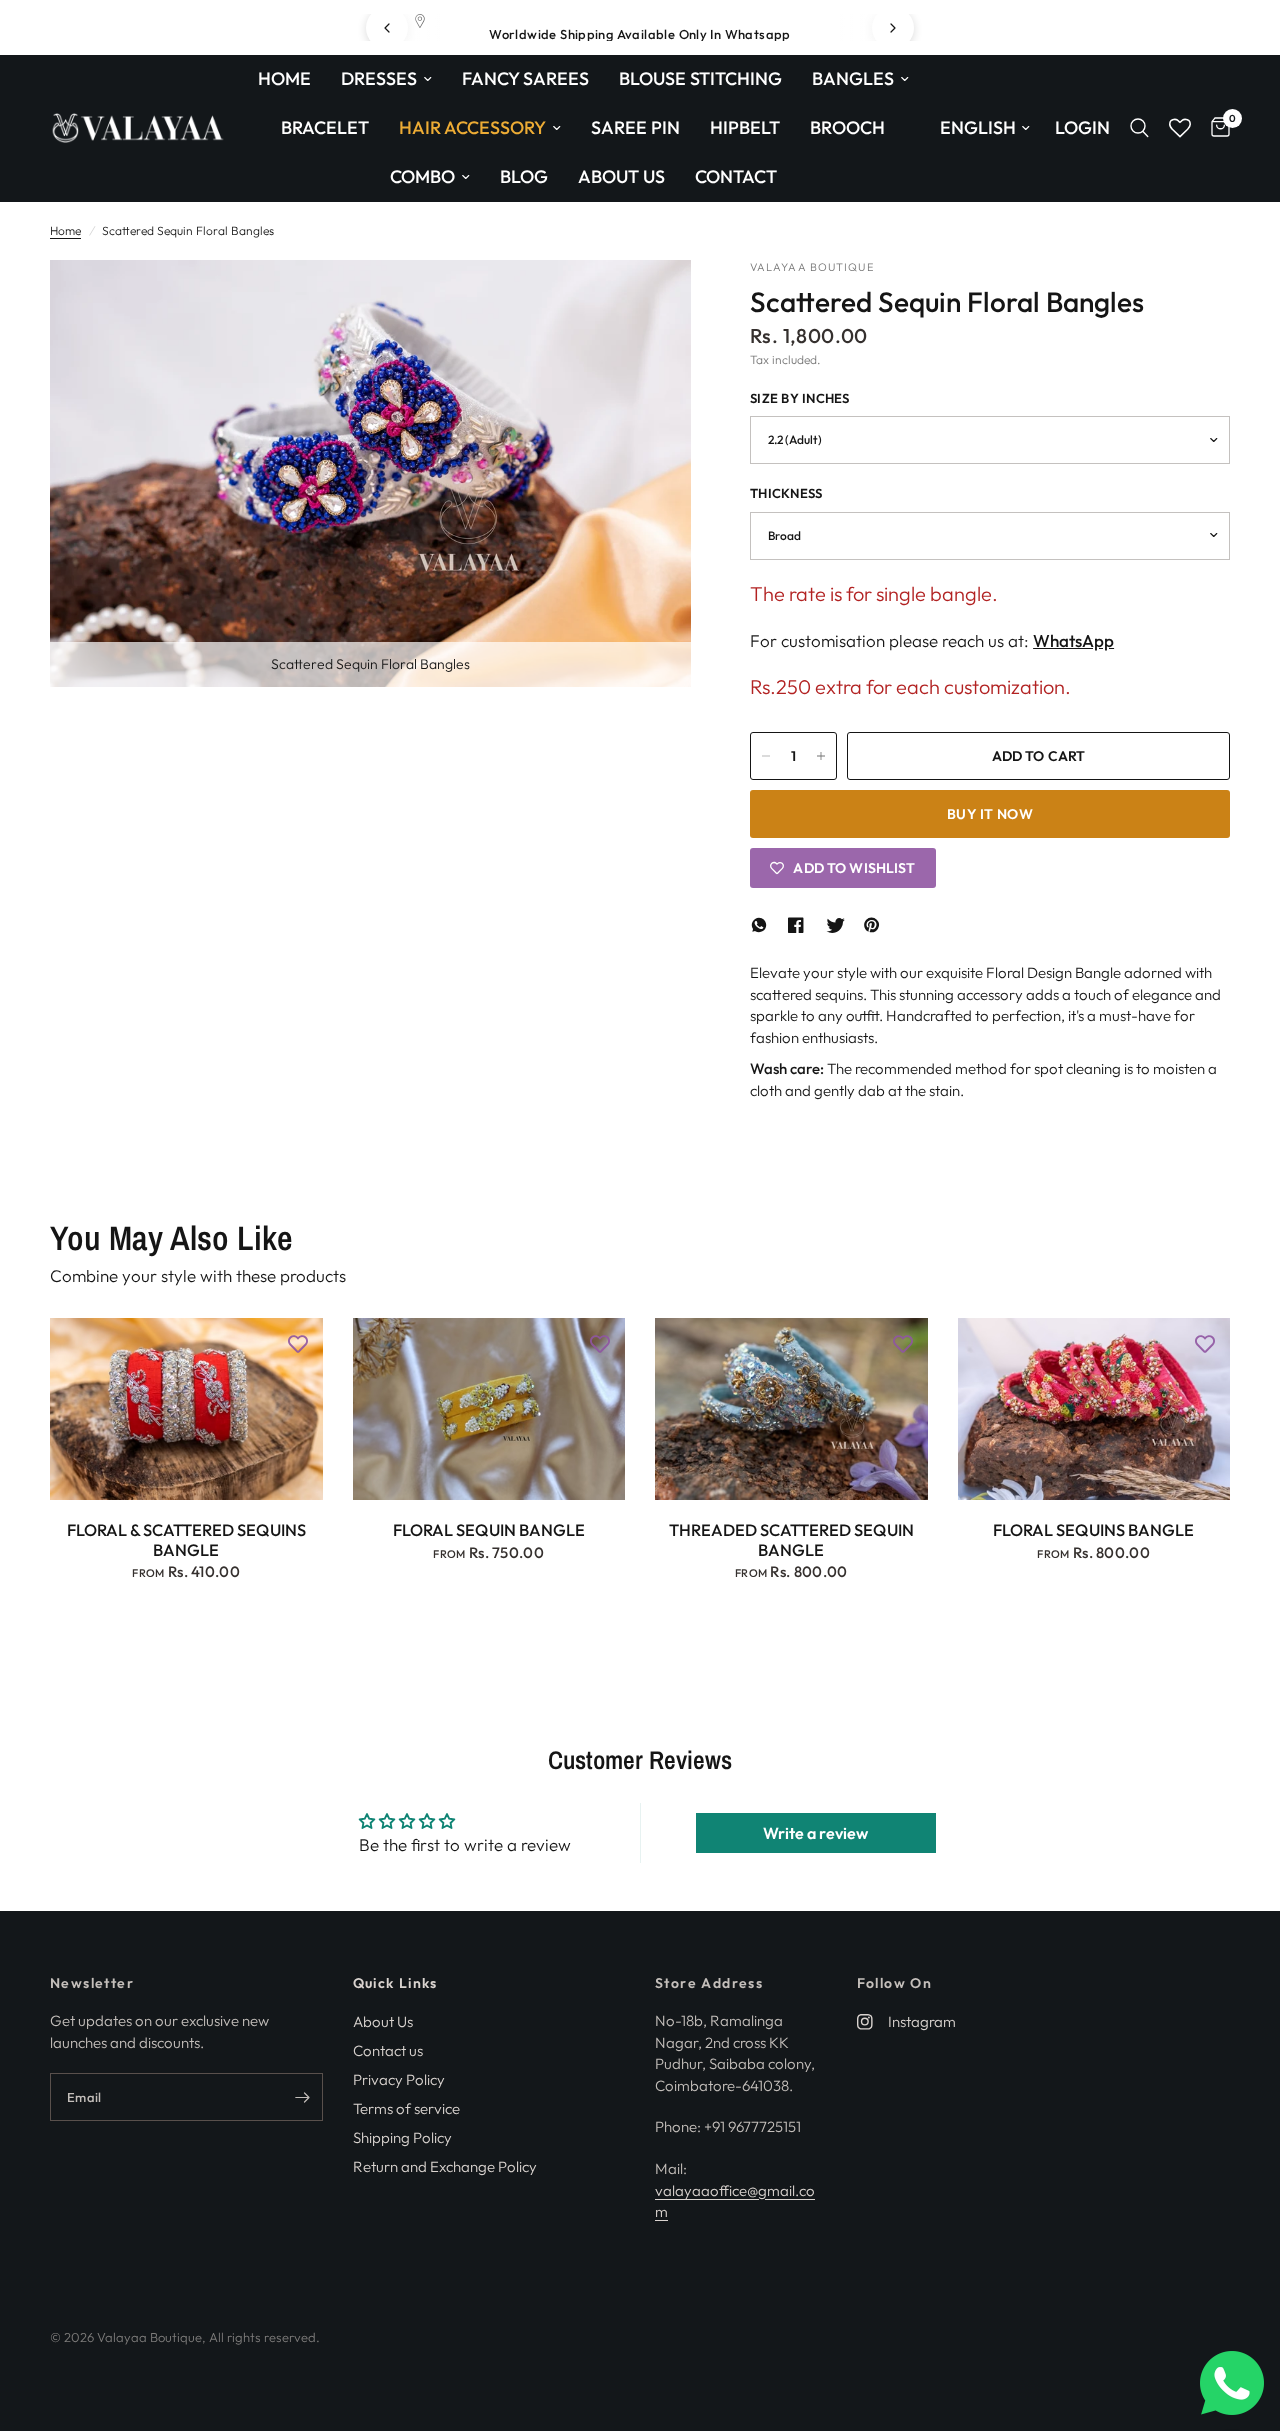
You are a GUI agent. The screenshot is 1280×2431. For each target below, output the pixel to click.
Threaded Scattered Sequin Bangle (791, 1540)
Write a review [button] (815, 1833)
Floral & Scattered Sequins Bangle (186, 1540)
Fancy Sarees (525, 78)
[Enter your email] (303, 2097)
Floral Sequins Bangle (1093, 1530)
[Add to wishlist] (298, 1343)
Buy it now (990, 814)
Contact (736, 176)
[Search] (1139, 128)
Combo (422, 176)
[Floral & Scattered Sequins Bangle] (186, 1409)
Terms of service (406, 2108)
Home (284, 78)
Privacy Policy (399, 2079)
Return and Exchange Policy (445, 2166)
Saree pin (635, 127)
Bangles (853, 78)
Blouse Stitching (700, 78)
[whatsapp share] (762, 925)
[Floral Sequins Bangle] (1094, 1409)
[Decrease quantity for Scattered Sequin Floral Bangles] (766, 756)
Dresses (379, 78)
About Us (621, 176)
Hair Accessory (472, 127)
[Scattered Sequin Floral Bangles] (649, 302)
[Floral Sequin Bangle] (489, 1409)
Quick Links (395, 1983)
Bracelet (325, 127)
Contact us (388, 2050)
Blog (524, 176)
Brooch (847, 127)
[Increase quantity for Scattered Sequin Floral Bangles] (821, 756)
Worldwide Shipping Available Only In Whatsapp (640, 34)
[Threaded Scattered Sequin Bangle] (791, 1409)
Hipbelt (745, 127)
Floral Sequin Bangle (489, 1530)
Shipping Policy (402, 2137)
